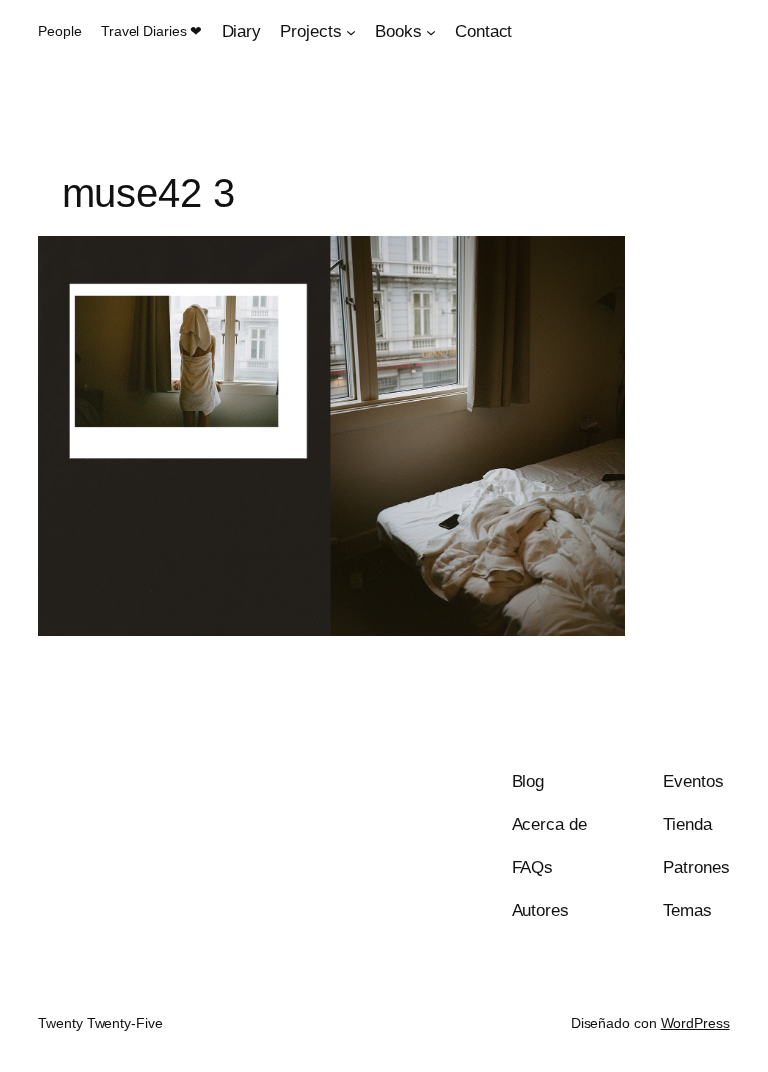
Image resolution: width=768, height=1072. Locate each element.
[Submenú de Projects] (351, 32)
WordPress (695, 1023)
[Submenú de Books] (431, 32)
